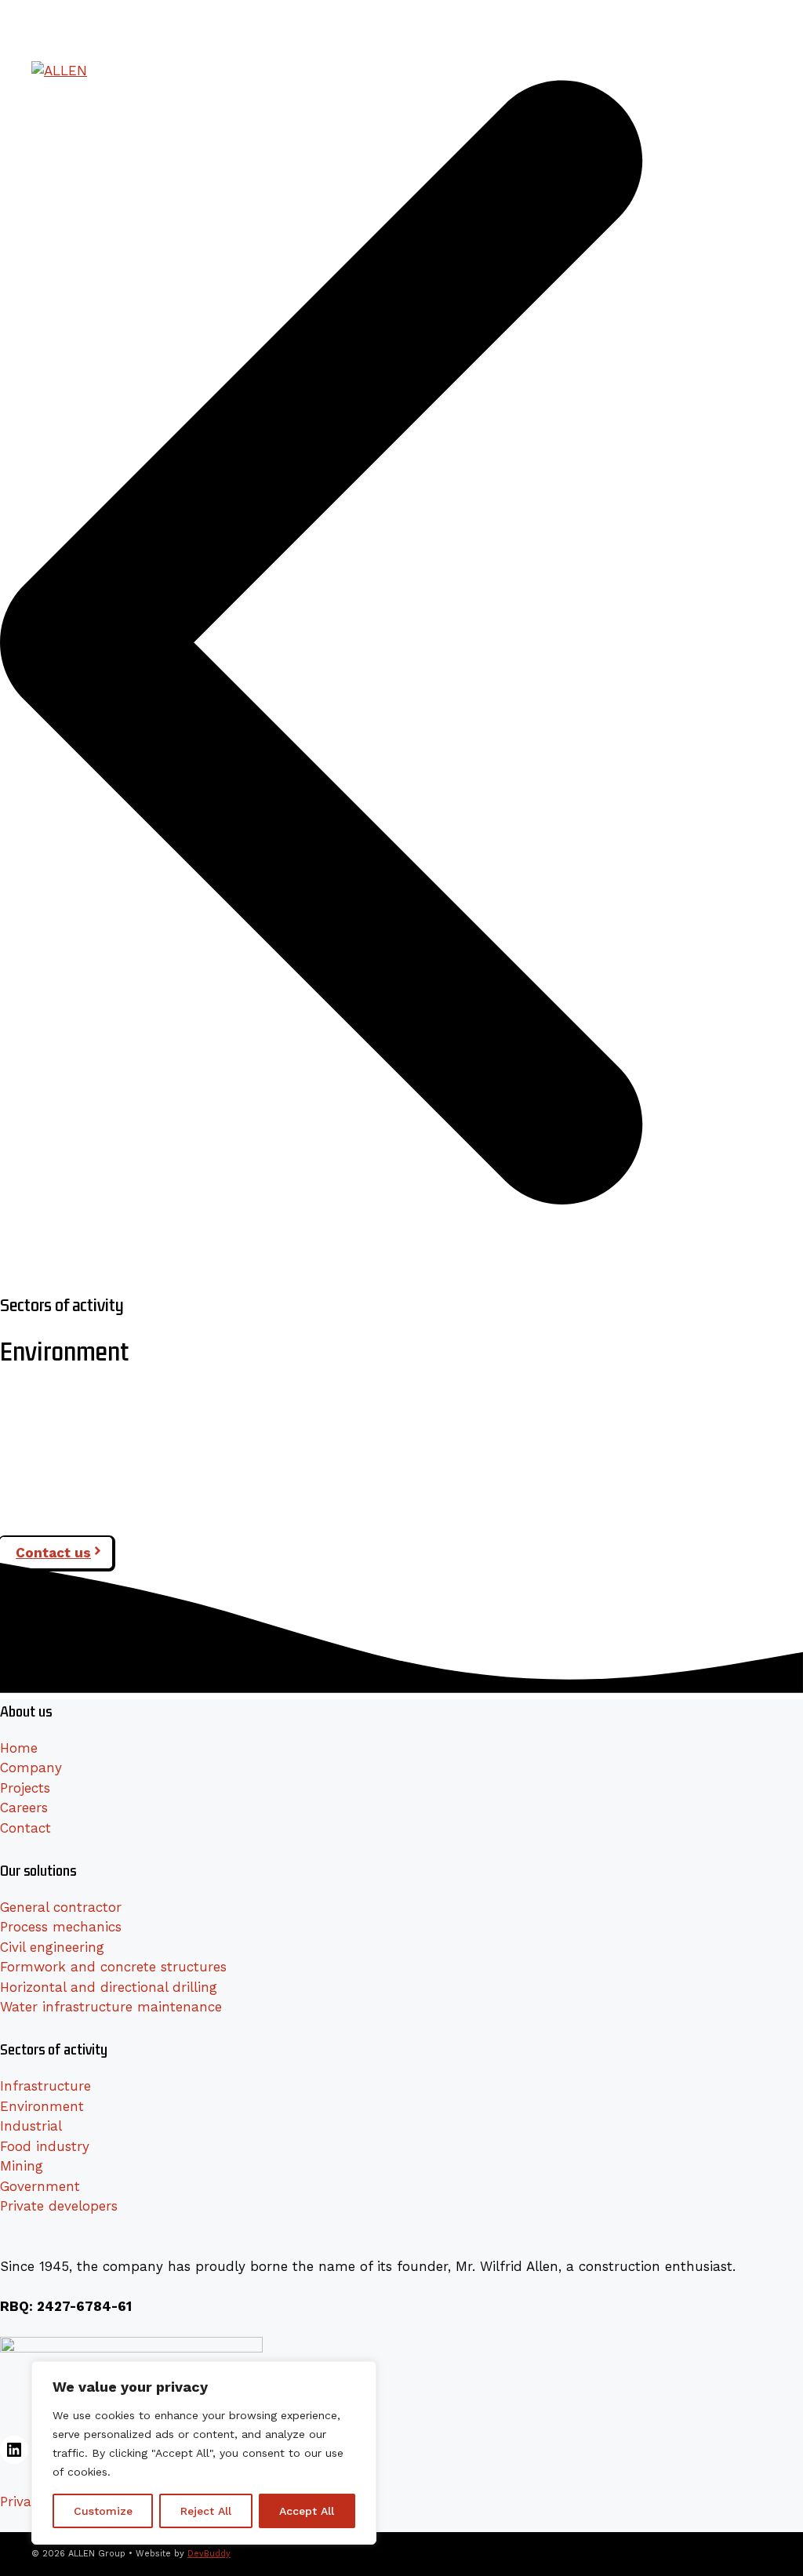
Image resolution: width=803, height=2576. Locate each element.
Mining (22, 2166)
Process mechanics (61, 1927)
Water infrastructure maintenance (111, 2007)
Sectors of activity (456, 70)
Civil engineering (52, 1947)
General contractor (61, 1907)
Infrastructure (45, 2086)
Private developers (59, 2206)
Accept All (307, 2511)
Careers (618, 70)
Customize (103, 2511)
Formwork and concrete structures (113, 1967)
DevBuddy (209, 2554)
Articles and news (526, 15)
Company (261, 70)
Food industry (45, 2146)
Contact (25, 1828)
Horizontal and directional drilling (109, 1987)
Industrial (31, 2126)
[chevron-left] (401, 1280)
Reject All (206, 2511)
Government (40, 2186)
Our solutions (337, 70)
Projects (561, 70)
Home (19, 1748)
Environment (42, 2106)
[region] (204, 2453)
